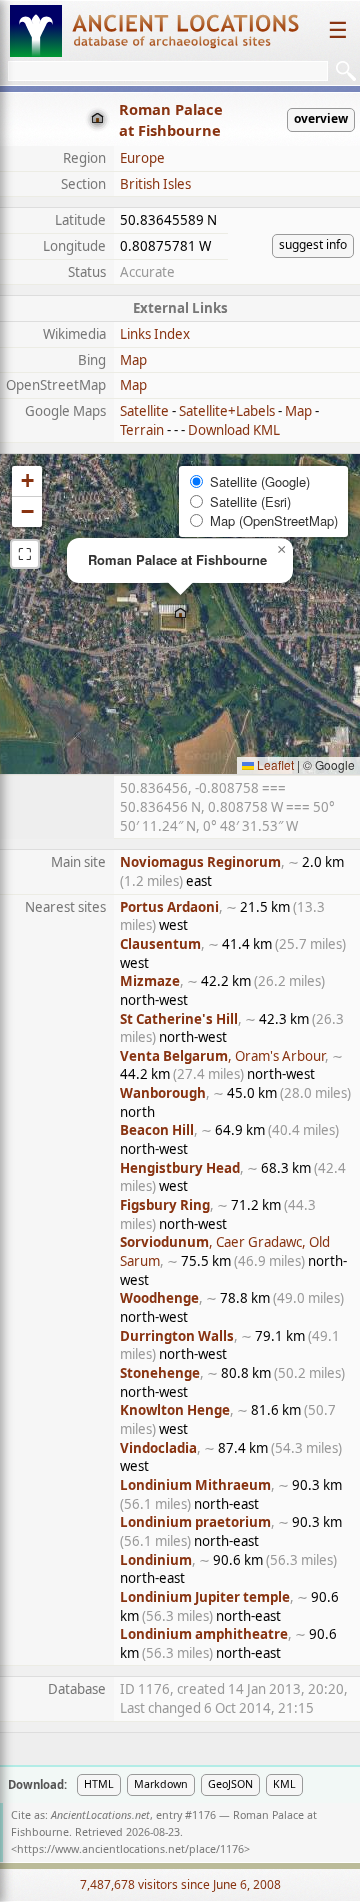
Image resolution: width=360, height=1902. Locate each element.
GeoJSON (230, 1784)
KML (284, 1784)
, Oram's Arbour (222, 1056)
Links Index (155, 334)
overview (321, 118)
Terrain (142, 430)
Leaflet (274, 764)
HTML (99, 1784)
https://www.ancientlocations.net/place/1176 (130, 1849)
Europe (142, 158)
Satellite (144, 411)
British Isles (155, 184)
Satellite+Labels (227, 411)
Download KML (234, 430)
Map (133, 360)
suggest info (313, 244)
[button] (180, 614)
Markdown (161, 1784)
